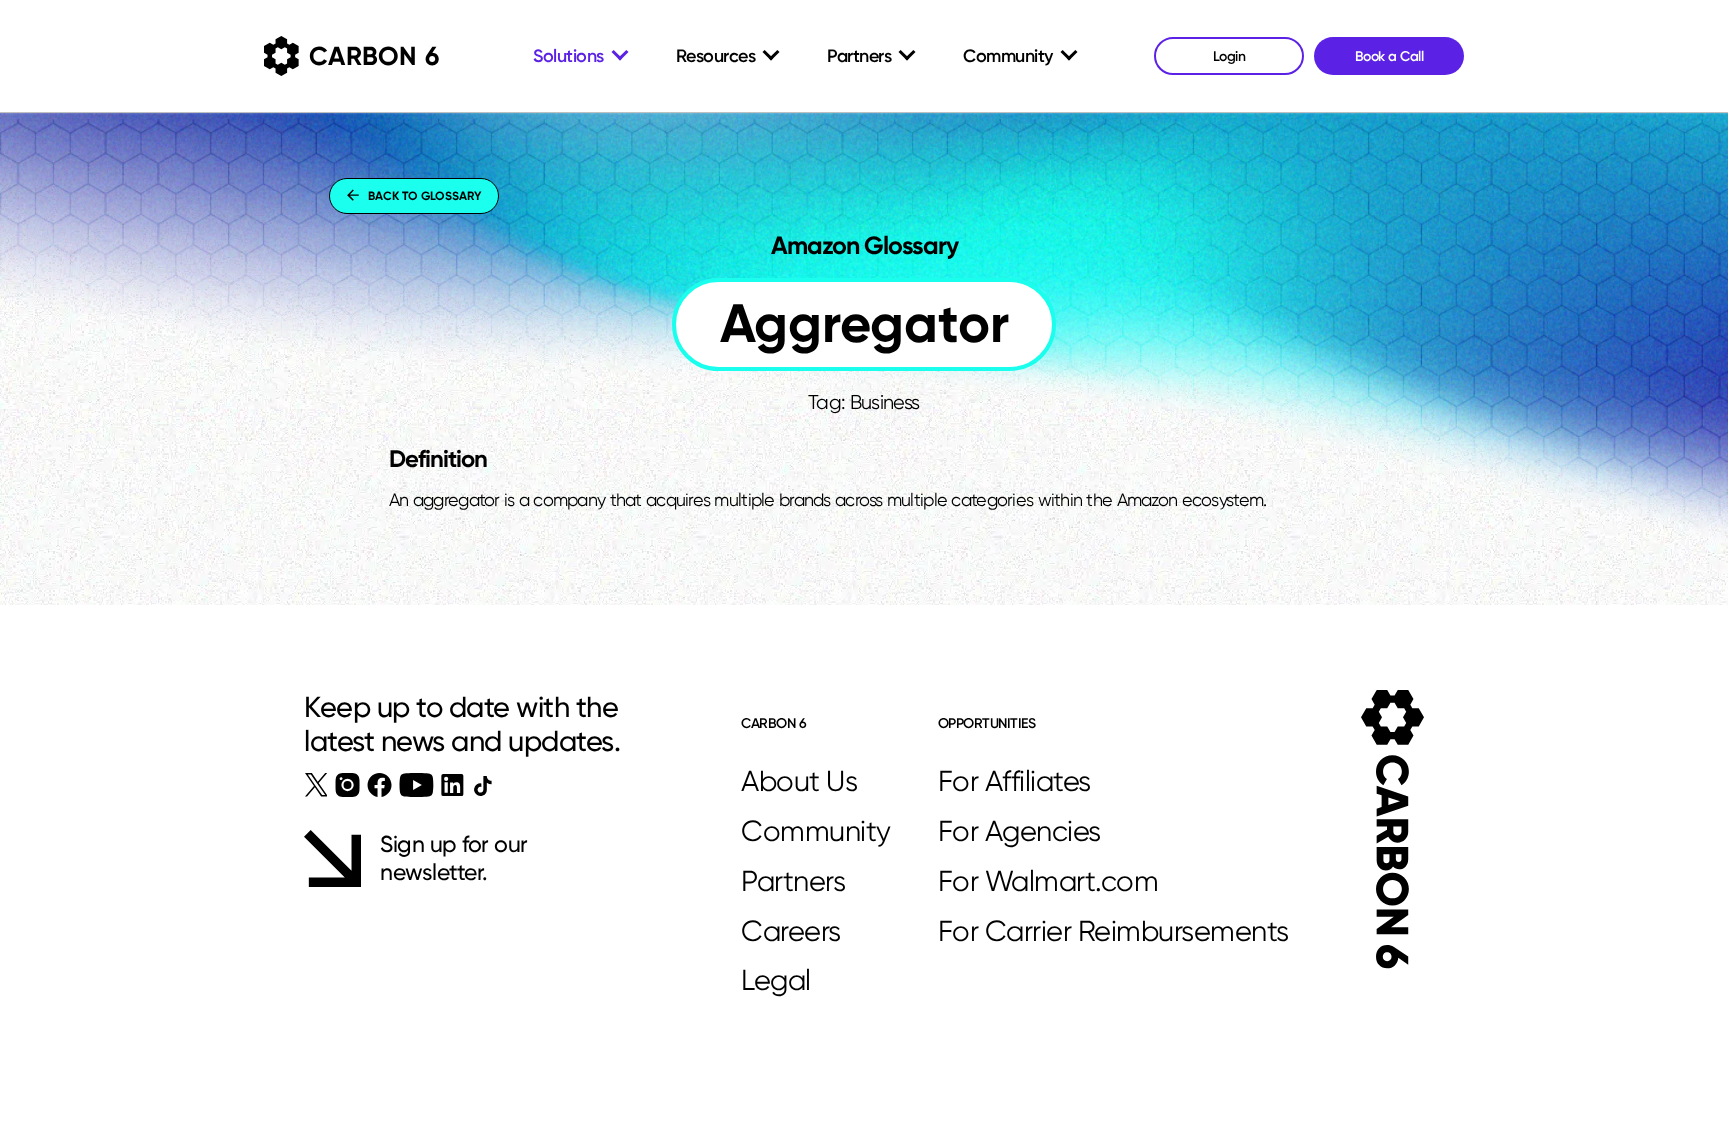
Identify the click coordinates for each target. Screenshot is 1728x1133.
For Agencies (1019, 831)
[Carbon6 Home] (1392, 829)
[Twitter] (316, 785)
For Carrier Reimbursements (1113, 931)
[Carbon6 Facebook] (379, 785)
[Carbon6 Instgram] (347, 785)
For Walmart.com (1048, 881)
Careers (791, 931)
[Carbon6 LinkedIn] (452, 785)
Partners (793, 881)
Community (816, 831)
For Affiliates (1014, 781)
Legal (776, 980)
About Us (799, 781)
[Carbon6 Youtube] (416, 785)
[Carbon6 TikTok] (482, 785)
